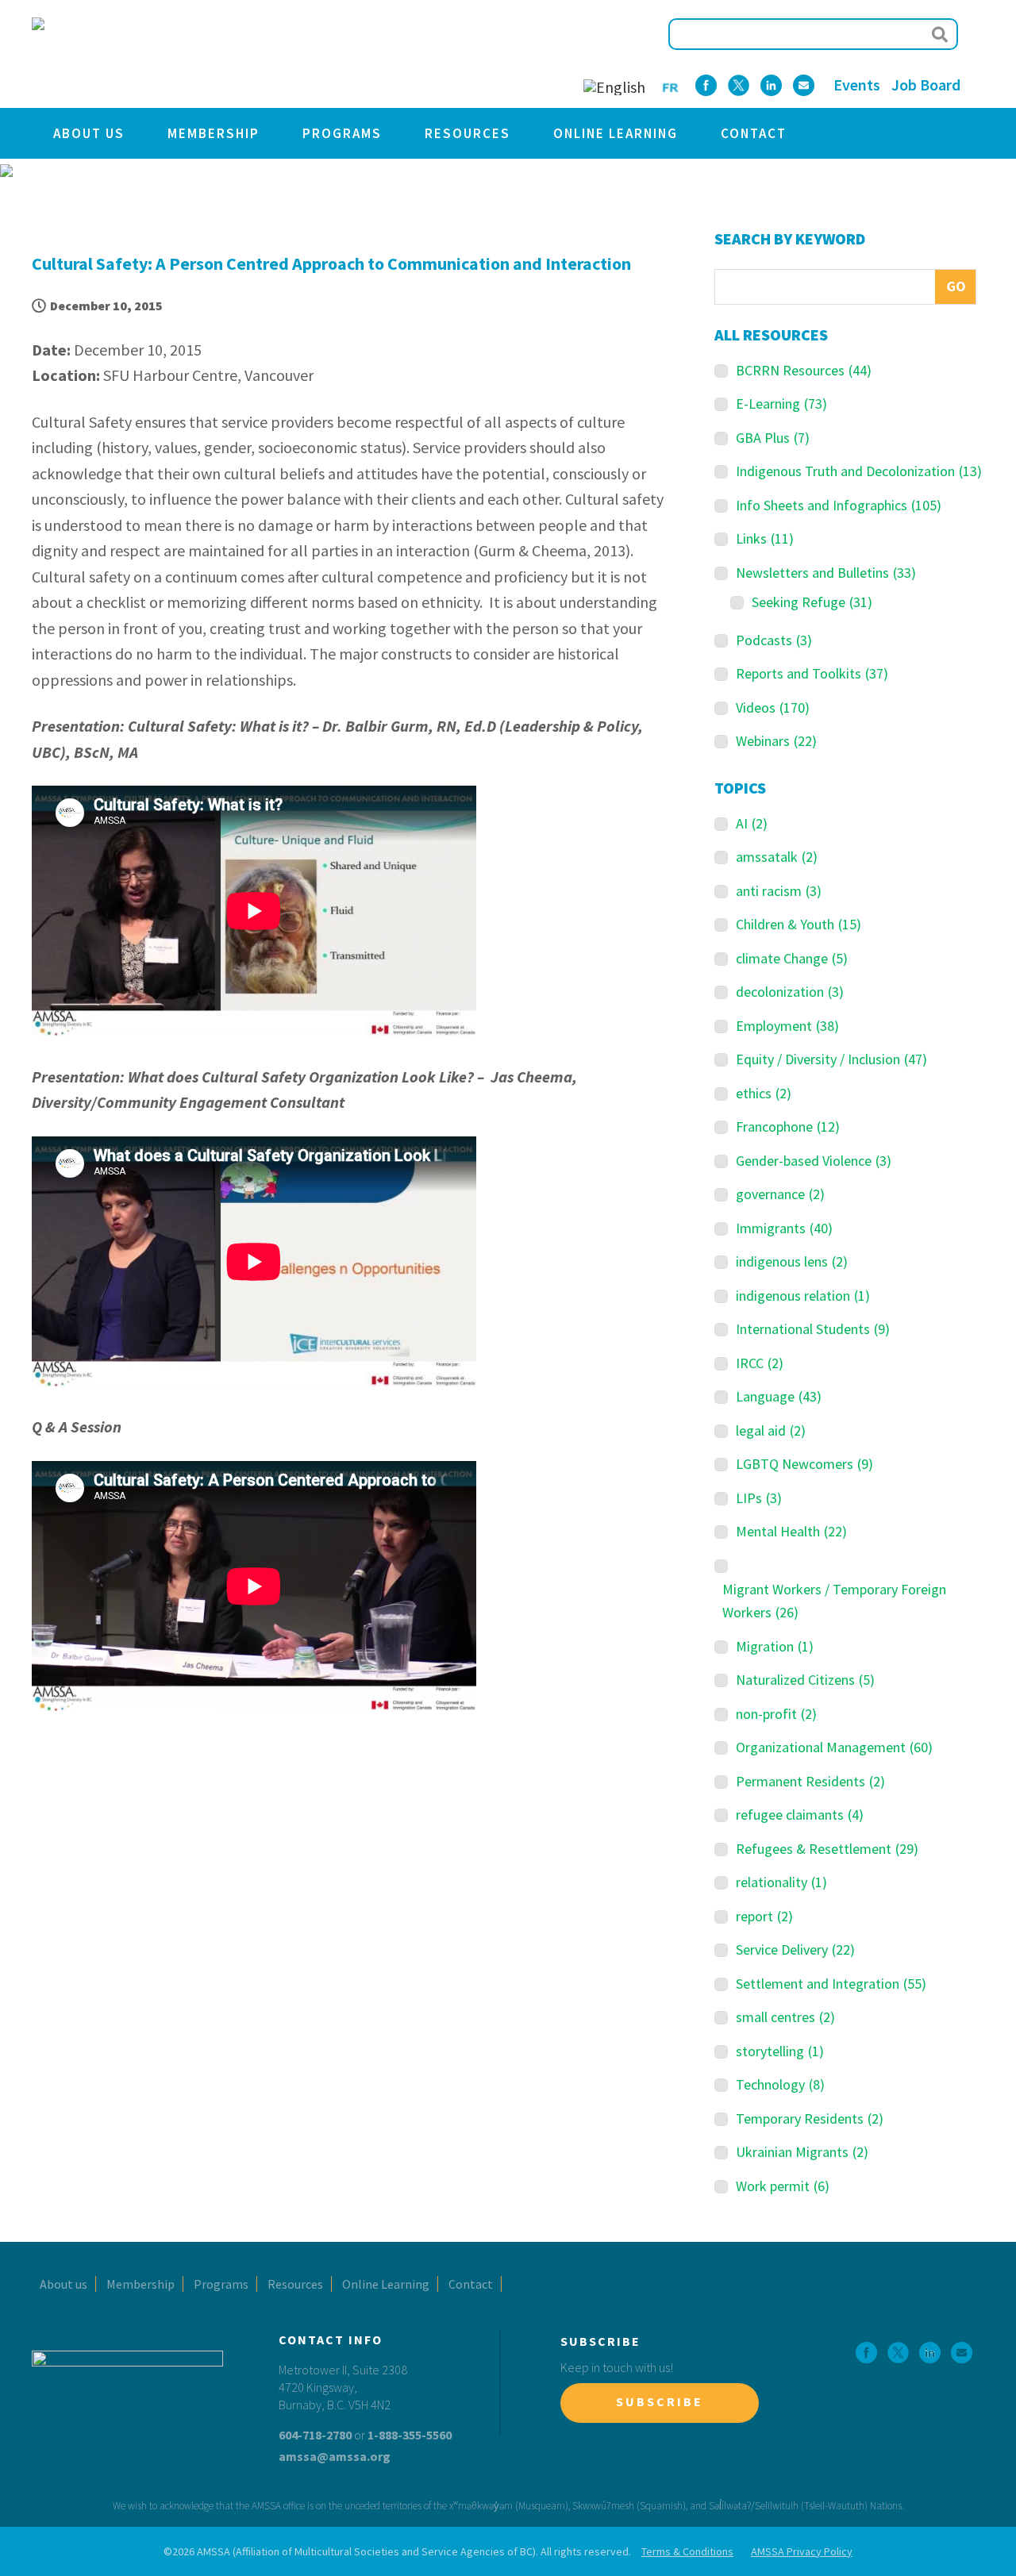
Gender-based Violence (814, 1161)
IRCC (760, 1363)
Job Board (926, 85)
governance (780, 1194)
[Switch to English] (614, 87)
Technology (780, 2084)
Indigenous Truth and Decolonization (859, 471)
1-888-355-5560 (410, 2435)
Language (779, 1396)
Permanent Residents (810, 1781)
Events (857, 85)
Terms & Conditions (687, 2551)
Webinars (776, 741)
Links (765, 538)
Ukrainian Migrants (802, 2152)
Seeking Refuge (812, 602)
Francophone (788, 1127)
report (764, 1916)
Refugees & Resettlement (827, 1849)
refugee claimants (800, 1815)
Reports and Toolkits (812, 673)
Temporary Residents (810, 2118)
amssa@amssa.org (335, 2456)
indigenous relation (803, 1296)
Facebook (706, 85)
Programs (342, 133)
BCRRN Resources (804, 370)
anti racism (779, 891)
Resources (468, 133)
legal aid (771, 1430)
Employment (787, 1026)
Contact (754, 133)
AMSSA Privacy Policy (802, 2551)
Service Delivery (795, 1949)
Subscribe (660, 2401)
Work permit (783, 2186)
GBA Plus (773, 438)
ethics (764, 1093)
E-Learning (781, 404)
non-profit (776, 1714)
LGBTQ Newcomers (804, 1464)
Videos (773, 707)
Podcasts (774, 640)
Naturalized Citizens (805, 1680)
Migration (775, 1646)
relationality (781, 1882)
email (804, 85)
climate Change (792, 958)
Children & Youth (799, 924)
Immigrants (784, 1228)
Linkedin (771, 85)
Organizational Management (834, 1747)
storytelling (780, 2051)
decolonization (790, 992)
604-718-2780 (315, 2435)
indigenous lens (792, 1261)
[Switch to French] (670, 86)
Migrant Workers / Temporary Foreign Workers (834, 1601)
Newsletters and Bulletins (826, 573)
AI (752, 823)
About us (89, 133)
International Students (813, 1329)
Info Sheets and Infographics (839, 505)
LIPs (759, 1498)
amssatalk (777, 857)
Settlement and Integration (831, 1984)
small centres (785, 2017)
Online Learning (616, 133)
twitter (739, 85)
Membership (214, 133)
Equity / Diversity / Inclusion (831, 1059)
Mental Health (791, 1531)
